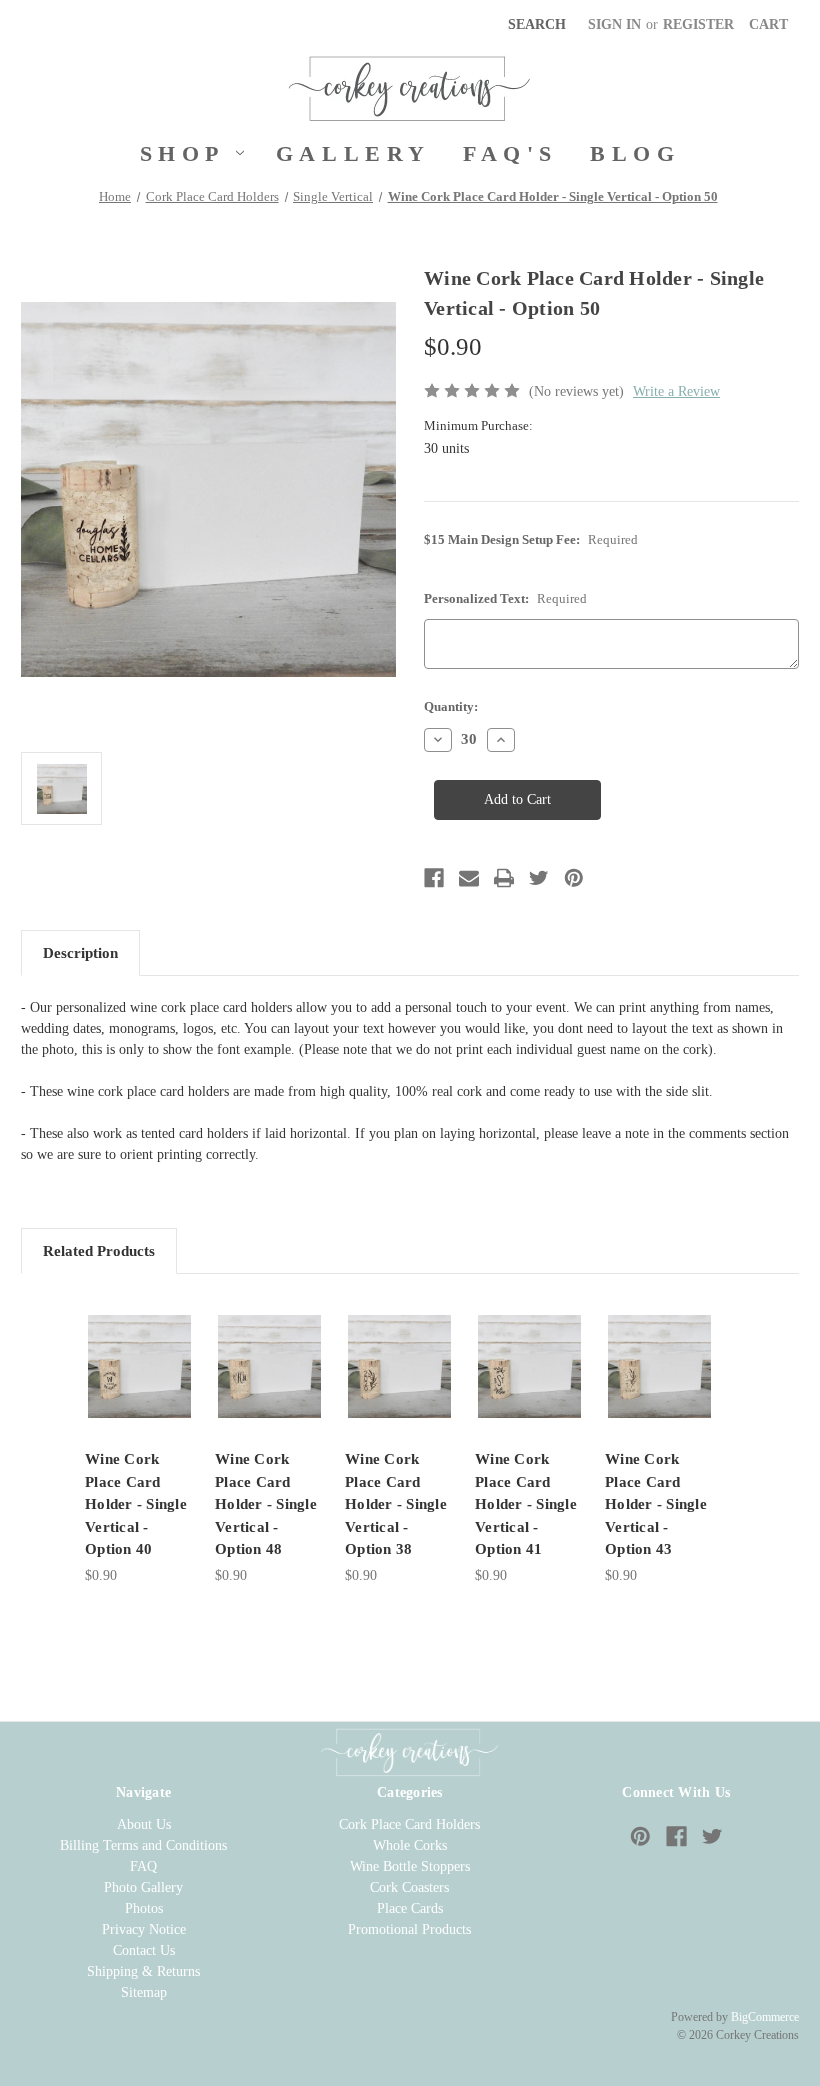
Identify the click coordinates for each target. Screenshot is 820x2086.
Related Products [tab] (99, 1251)
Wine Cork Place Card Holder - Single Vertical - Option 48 (266, 1504)
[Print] (504, 878)
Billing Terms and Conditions (143, 1845)
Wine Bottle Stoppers (410, 1866)
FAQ (143, 1866)
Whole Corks (410, 1845)
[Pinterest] (574, 878)
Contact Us (144, 1950)
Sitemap (144, 1992)
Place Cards (410, 1908)
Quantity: (451, 706)
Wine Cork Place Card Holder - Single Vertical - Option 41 (526, 1504)
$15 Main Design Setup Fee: (531, 539)
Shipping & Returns (143, 1971)
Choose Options (139, 1365)
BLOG (635, 153)
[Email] (469, 878)
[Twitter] (539, 878)
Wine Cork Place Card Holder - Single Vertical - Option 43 (656, 1504)
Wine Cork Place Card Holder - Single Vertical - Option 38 (396, 1504)
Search (537, 24)
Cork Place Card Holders (409, 1824)
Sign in (614, 24)
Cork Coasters (409, 1887)
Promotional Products (409, 1929)
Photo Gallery (143, 1887)
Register (698, 24)
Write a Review (676, 391)
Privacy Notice (144, 1929)
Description (80, 953)
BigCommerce (765, 2017)
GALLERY (353, 153)
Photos (144, 1908)
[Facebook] (434, 878)
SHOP (182, 153)
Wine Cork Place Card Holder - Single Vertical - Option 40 (136, 1504)
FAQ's (510, 153)
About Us (144, 1824)
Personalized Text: (505, 598)
